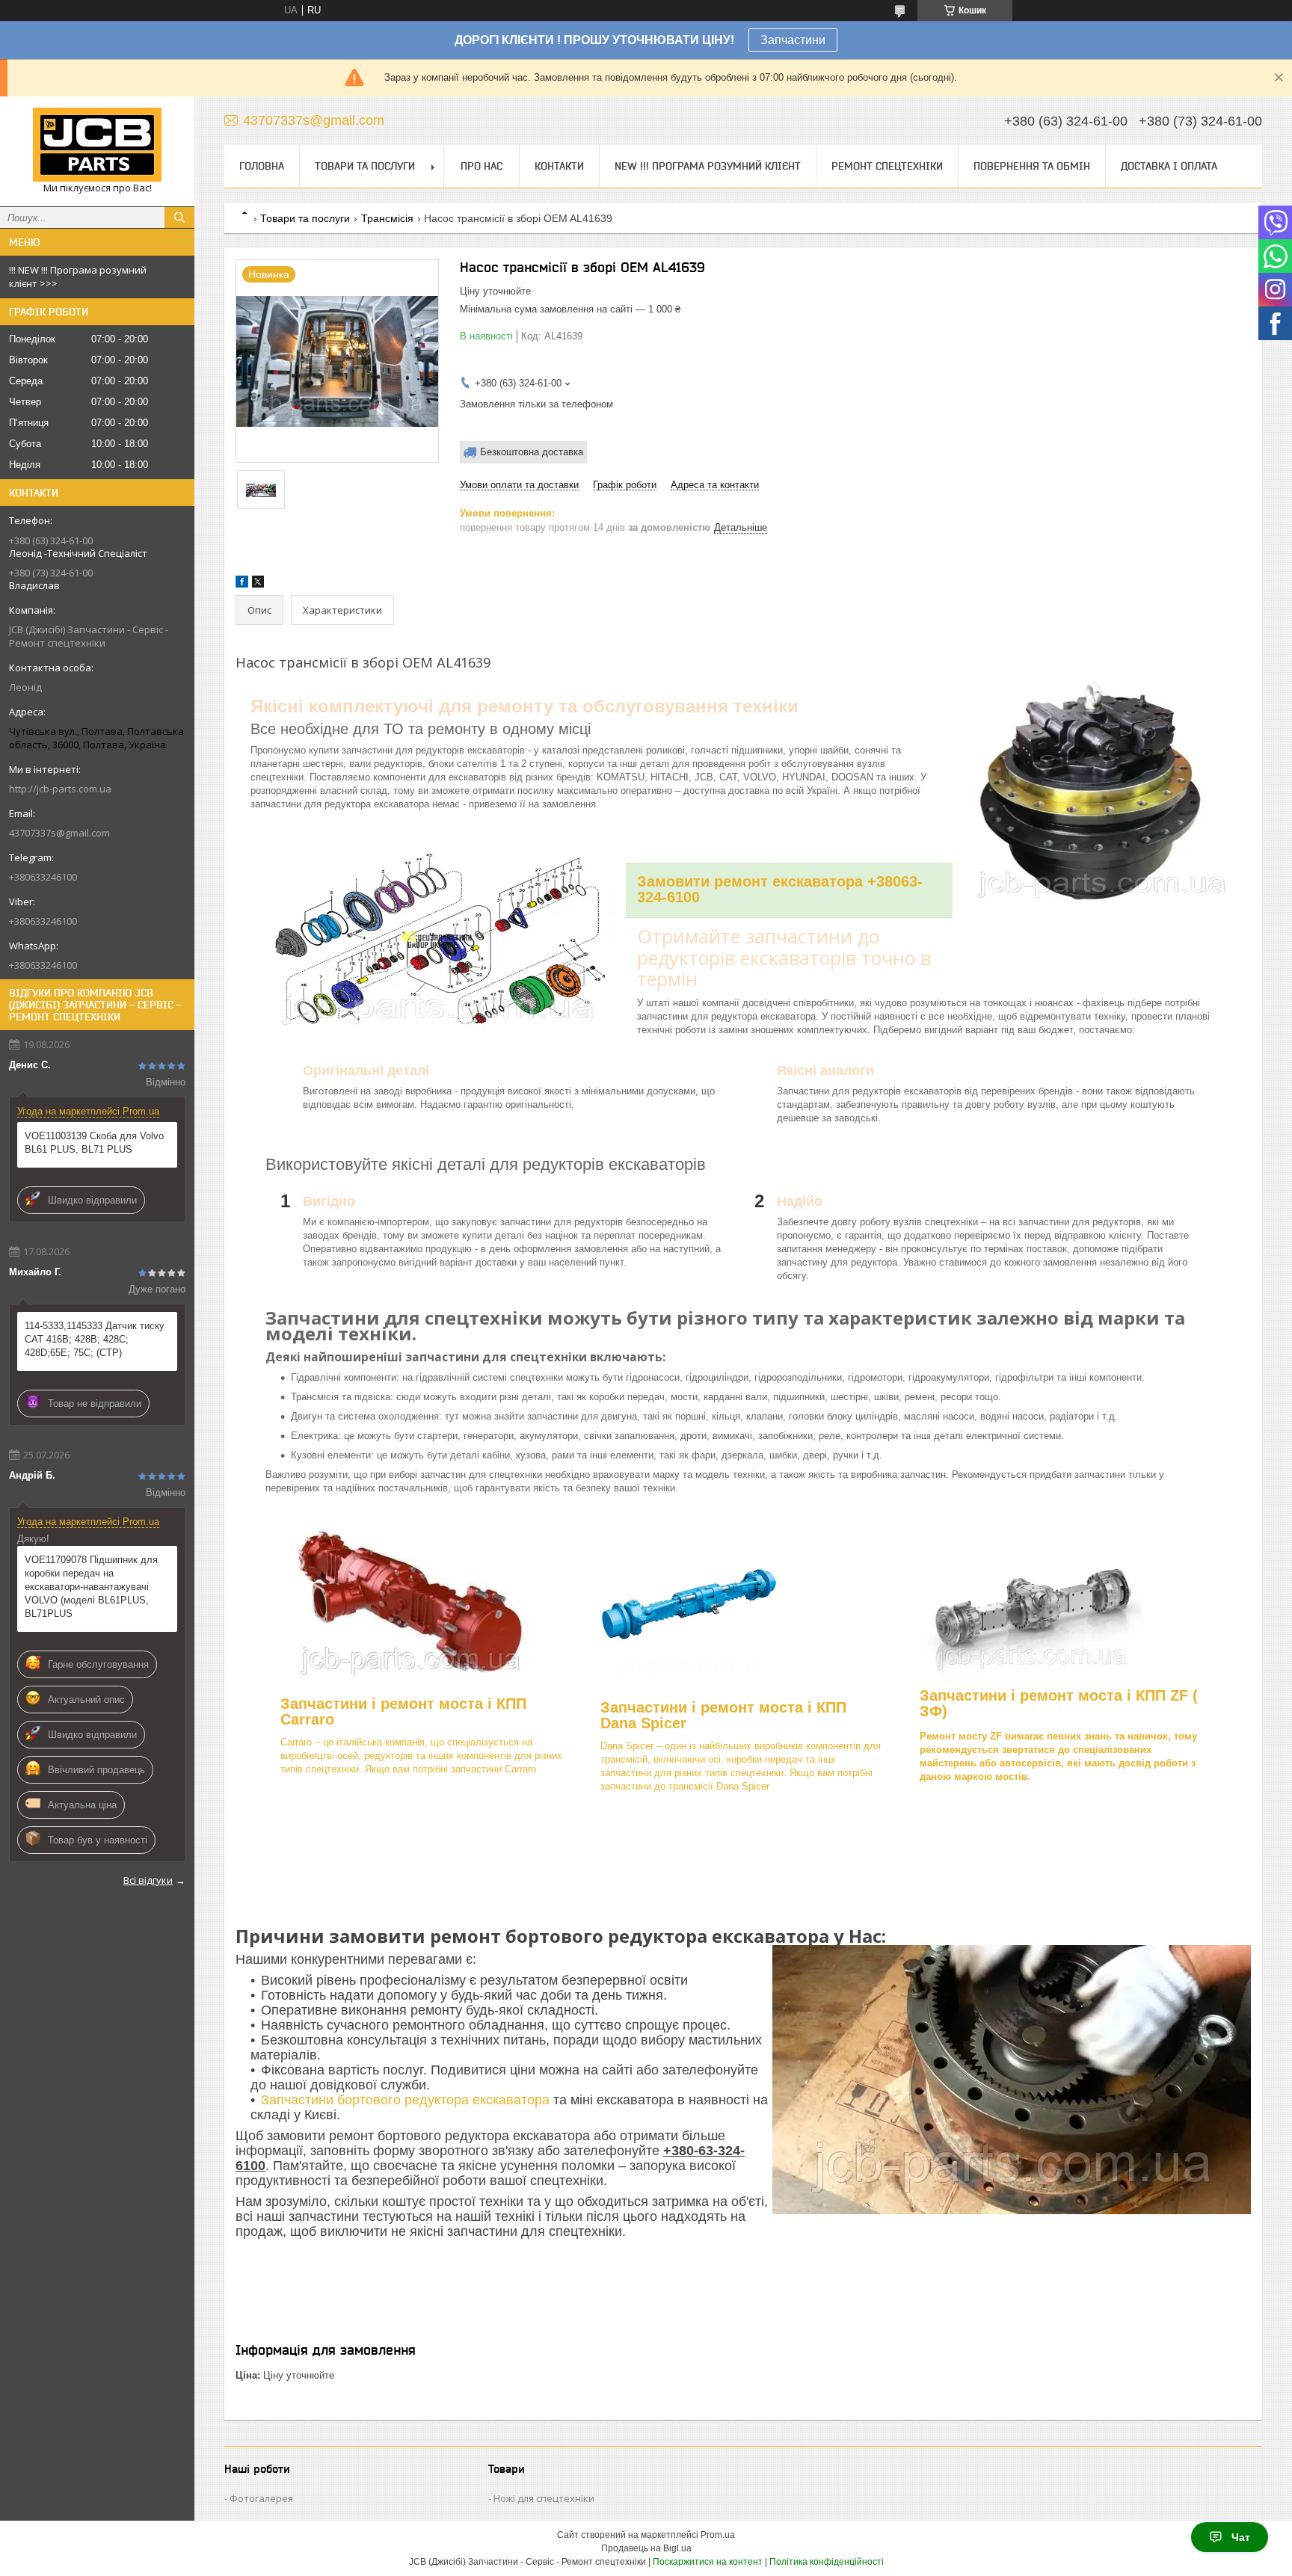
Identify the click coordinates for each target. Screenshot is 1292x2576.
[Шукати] (179, 218)
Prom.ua (718, 2535)
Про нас (482, 166)
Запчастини (793, 40)
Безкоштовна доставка (532, 452)
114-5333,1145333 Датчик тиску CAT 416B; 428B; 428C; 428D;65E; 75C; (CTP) (95, 1339)
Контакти (559, 166)
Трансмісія (387, 218)
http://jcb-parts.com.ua (60, 789)
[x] (258, 584)
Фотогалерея (261, 2498)
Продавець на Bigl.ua (646, 2548)
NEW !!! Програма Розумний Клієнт (708, 166)
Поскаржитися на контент (708, 2562)
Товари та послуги (365, 166)
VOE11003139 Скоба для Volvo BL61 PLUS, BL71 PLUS (94, 1143)
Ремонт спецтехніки (887, 166)
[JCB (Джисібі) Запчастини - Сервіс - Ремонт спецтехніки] (97, 145)
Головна (262, 166)
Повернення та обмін (1032, 166)
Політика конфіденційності (827, 2562)
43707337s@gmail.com (59, 833)
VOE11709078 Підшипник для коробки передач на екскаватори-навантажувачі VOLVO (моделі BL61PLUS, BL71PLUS (91, 1587)
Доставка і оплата (1169, 166)
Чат (1241, 2537)
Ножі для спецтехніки (544, 2498)
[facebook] (242, 584)
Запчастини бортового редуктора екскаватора (407, 2100)
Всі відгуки (148, 1880)
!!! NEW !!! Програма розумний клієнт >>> (78, 277)
